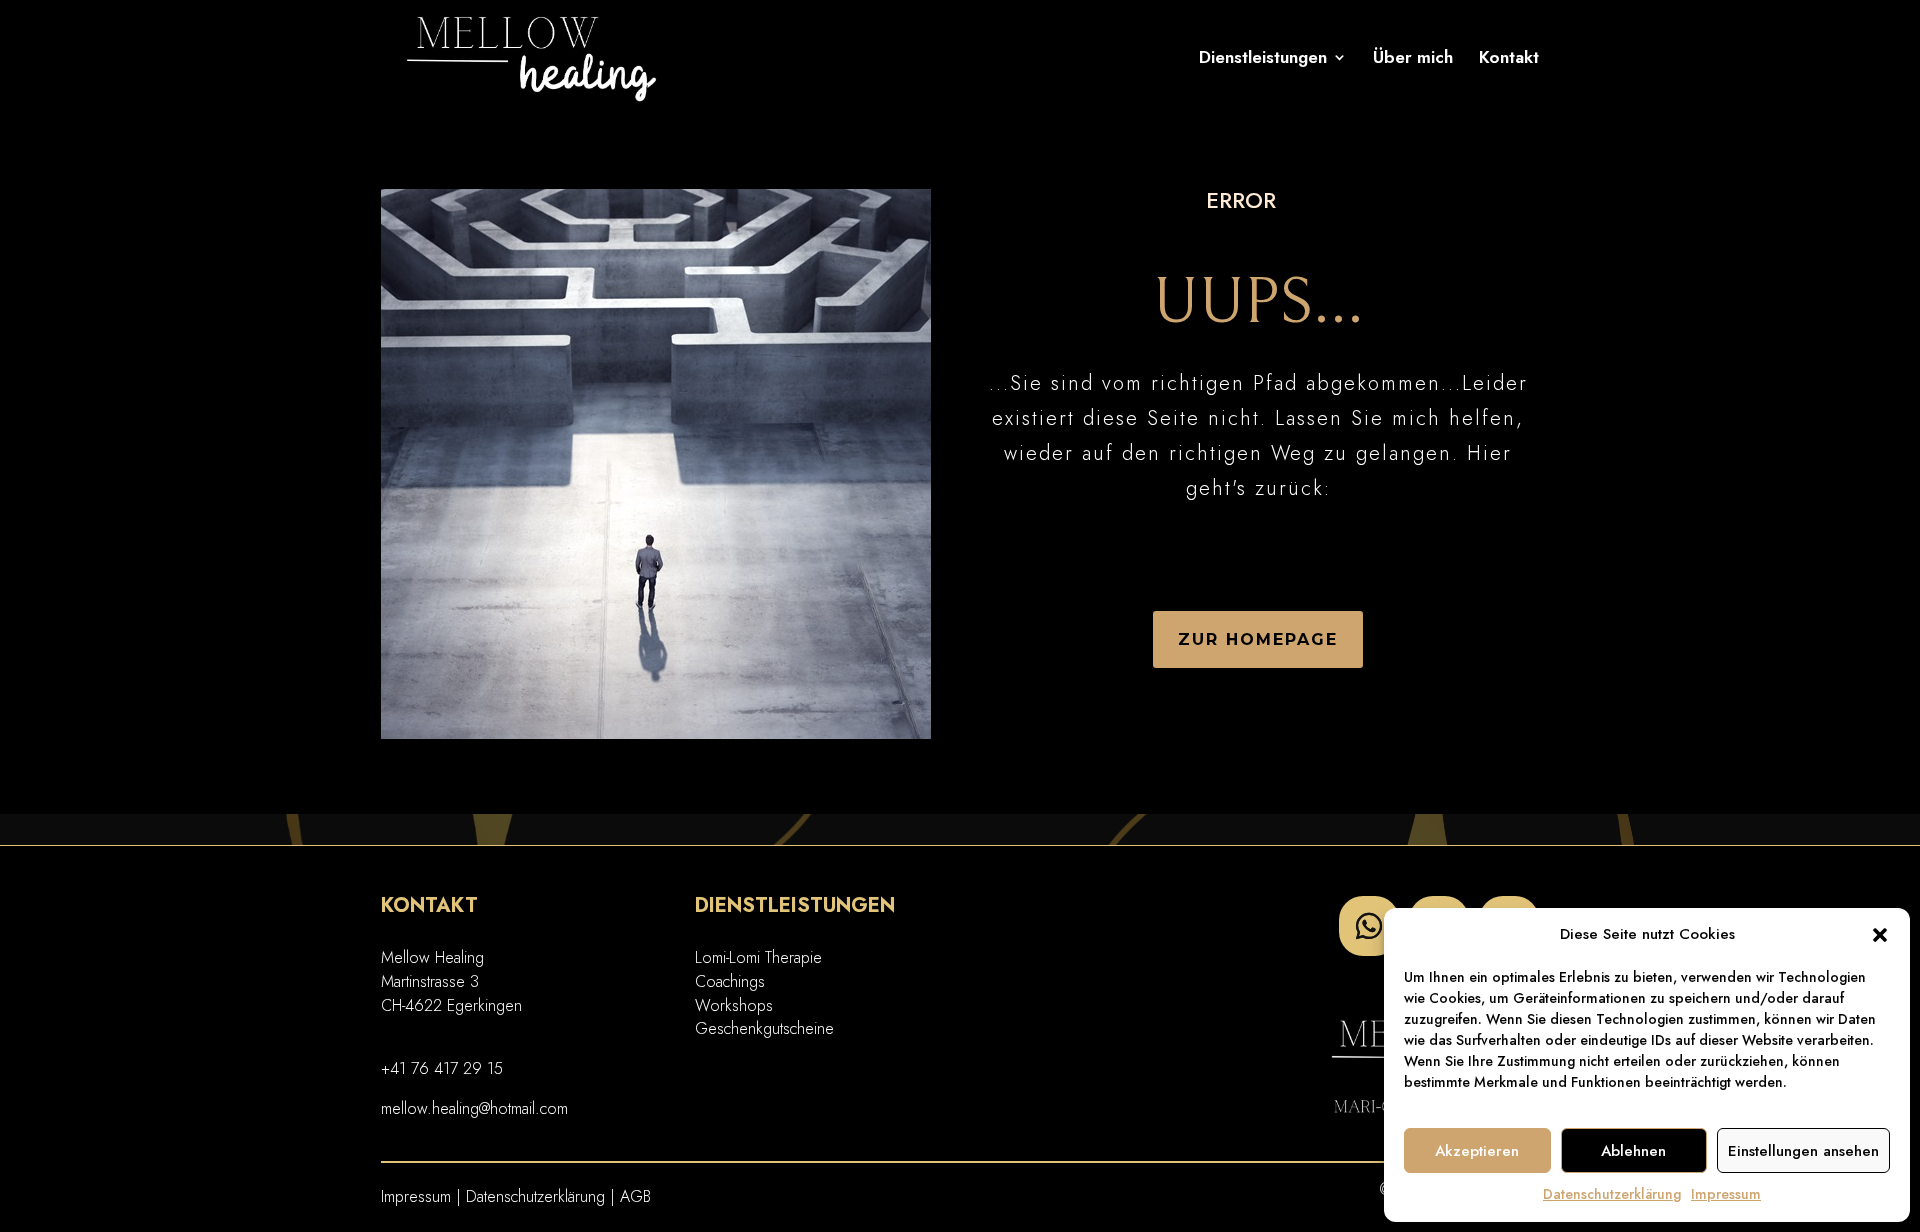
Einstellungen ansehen (1803, 1151)
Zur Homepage (1258, 639)
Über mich (1413, 59)
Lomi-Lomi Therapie (758, 957)
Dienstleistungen (1263, 59)
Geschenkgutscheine (764, 1028)
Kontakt (1509, 59)
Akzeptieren (1477, 1151)
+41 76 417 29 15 (442, 1068)
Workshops (734, 1005)
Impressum (1726, 1194)
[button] (1880, 935)
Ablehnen (1633, 1151)
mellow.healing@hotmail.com (474, 1108)
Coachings (730, 981)
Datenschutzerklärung (1612, 1194)
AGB (635, 1196)
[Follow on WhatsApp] (1369, 926)
